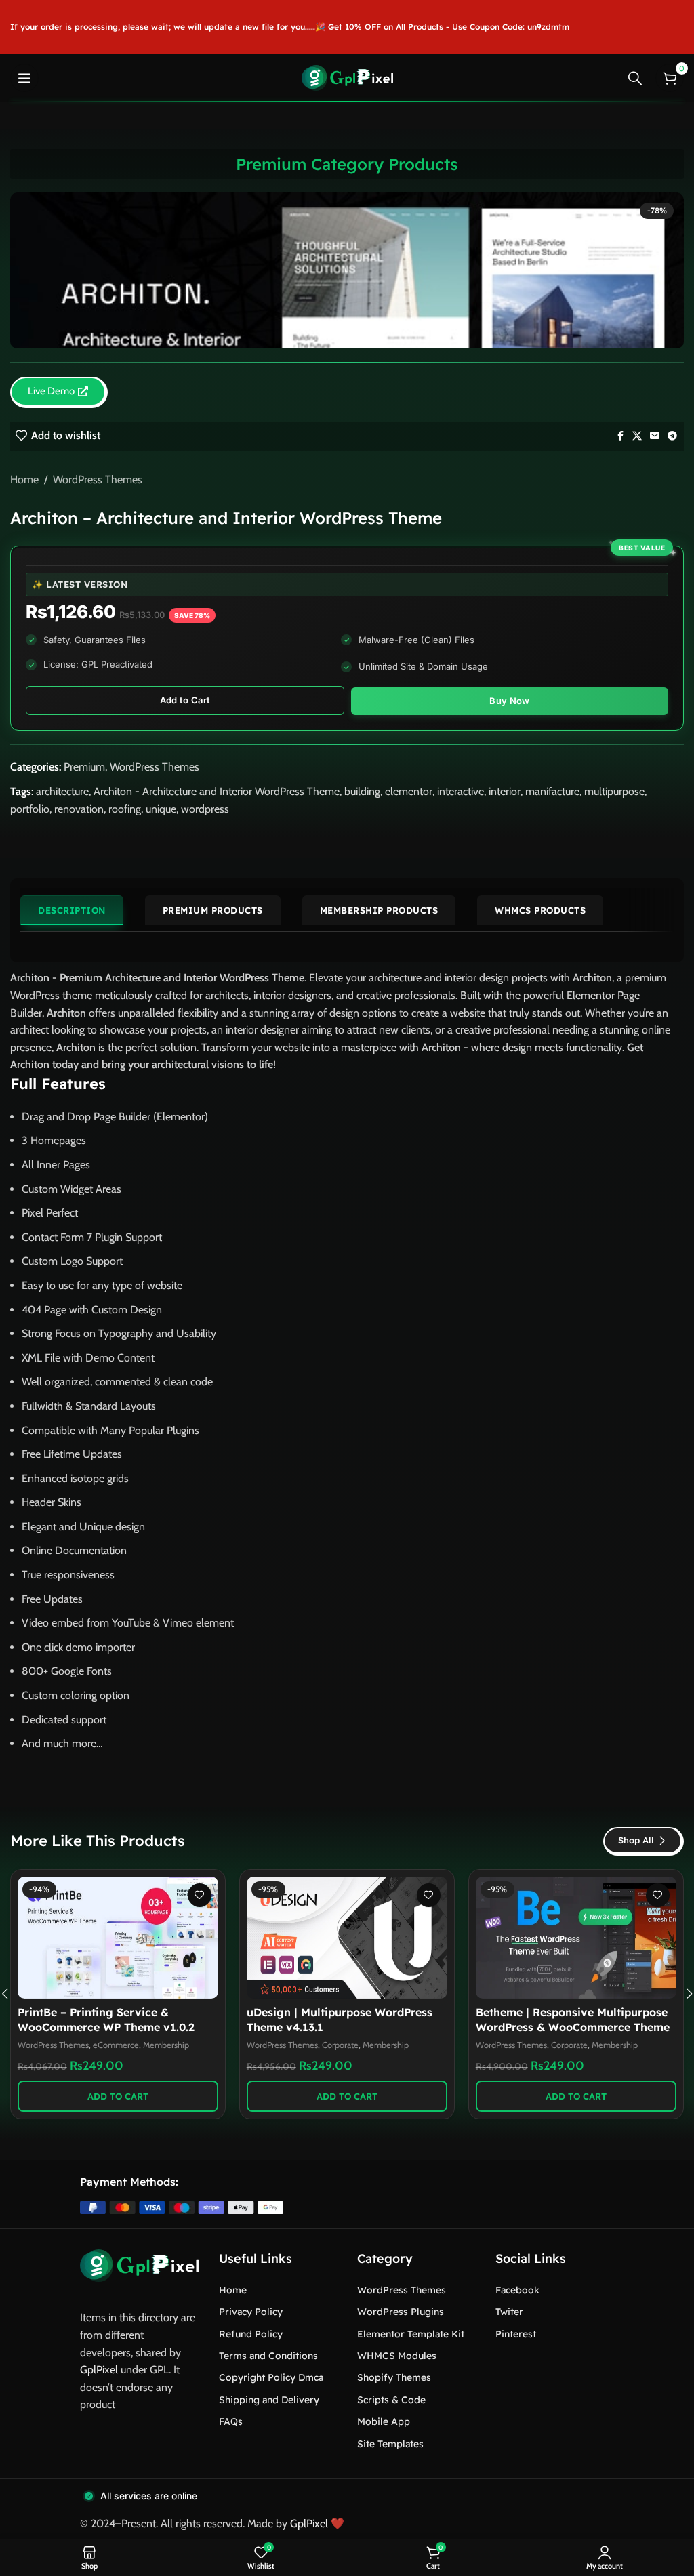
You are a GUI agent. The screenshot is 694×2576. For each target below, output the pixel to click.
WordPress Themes (98, 479)
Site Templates (390, 2444)
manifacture (552, 791)
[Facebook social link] (620, 436)
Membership (173, 2045)
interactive (461, 791)
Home (24, 479)
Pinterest (516, 2334)
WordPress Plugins (401, 2312)
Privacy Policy (251, 2312)
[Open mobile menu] (24, 78)
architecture (62, 791)
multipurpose (614, 791)
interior (505, 791)
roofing (125, 809)
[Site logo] (347, 77)
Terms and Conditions (268, 2356)
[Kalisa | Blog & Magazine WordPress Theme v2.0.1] (118, 1938)
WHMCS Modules (397, 2356)
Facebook (517, 2290)
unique (161, 809)
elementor (409, 791)
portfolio (30, 809)
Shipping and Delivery (269, 2400)
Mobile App (384, 2421)
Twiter (509, 2312)
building (362, 791)
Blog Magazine (119, 2045)
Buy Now (509, 701)
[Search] (635, 78)
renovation (79, 809)
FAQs (231, 2421)
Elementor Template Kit (411, 2334)
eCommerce (574, 2045)
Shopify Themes (394, 2377)
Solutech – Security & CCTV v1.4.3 (338, 2012)
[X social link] (637, 436)
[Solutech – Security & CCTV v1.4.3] (347, 1938)
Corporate (340, 2029)
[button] (118, 2096)
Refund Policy (251, 2334)
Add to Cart (185, 700)
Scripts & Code (391, 2400)
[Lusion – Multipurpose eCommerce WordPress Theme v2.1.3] (576, 1938)
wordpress (205, 809)
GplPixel (99, 2370)
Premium (84, 767)
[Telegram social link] (672, 436)
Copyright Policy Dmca (271, 2377)
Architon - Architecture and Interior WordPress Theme (217, 791)
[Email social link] (655, 436)
